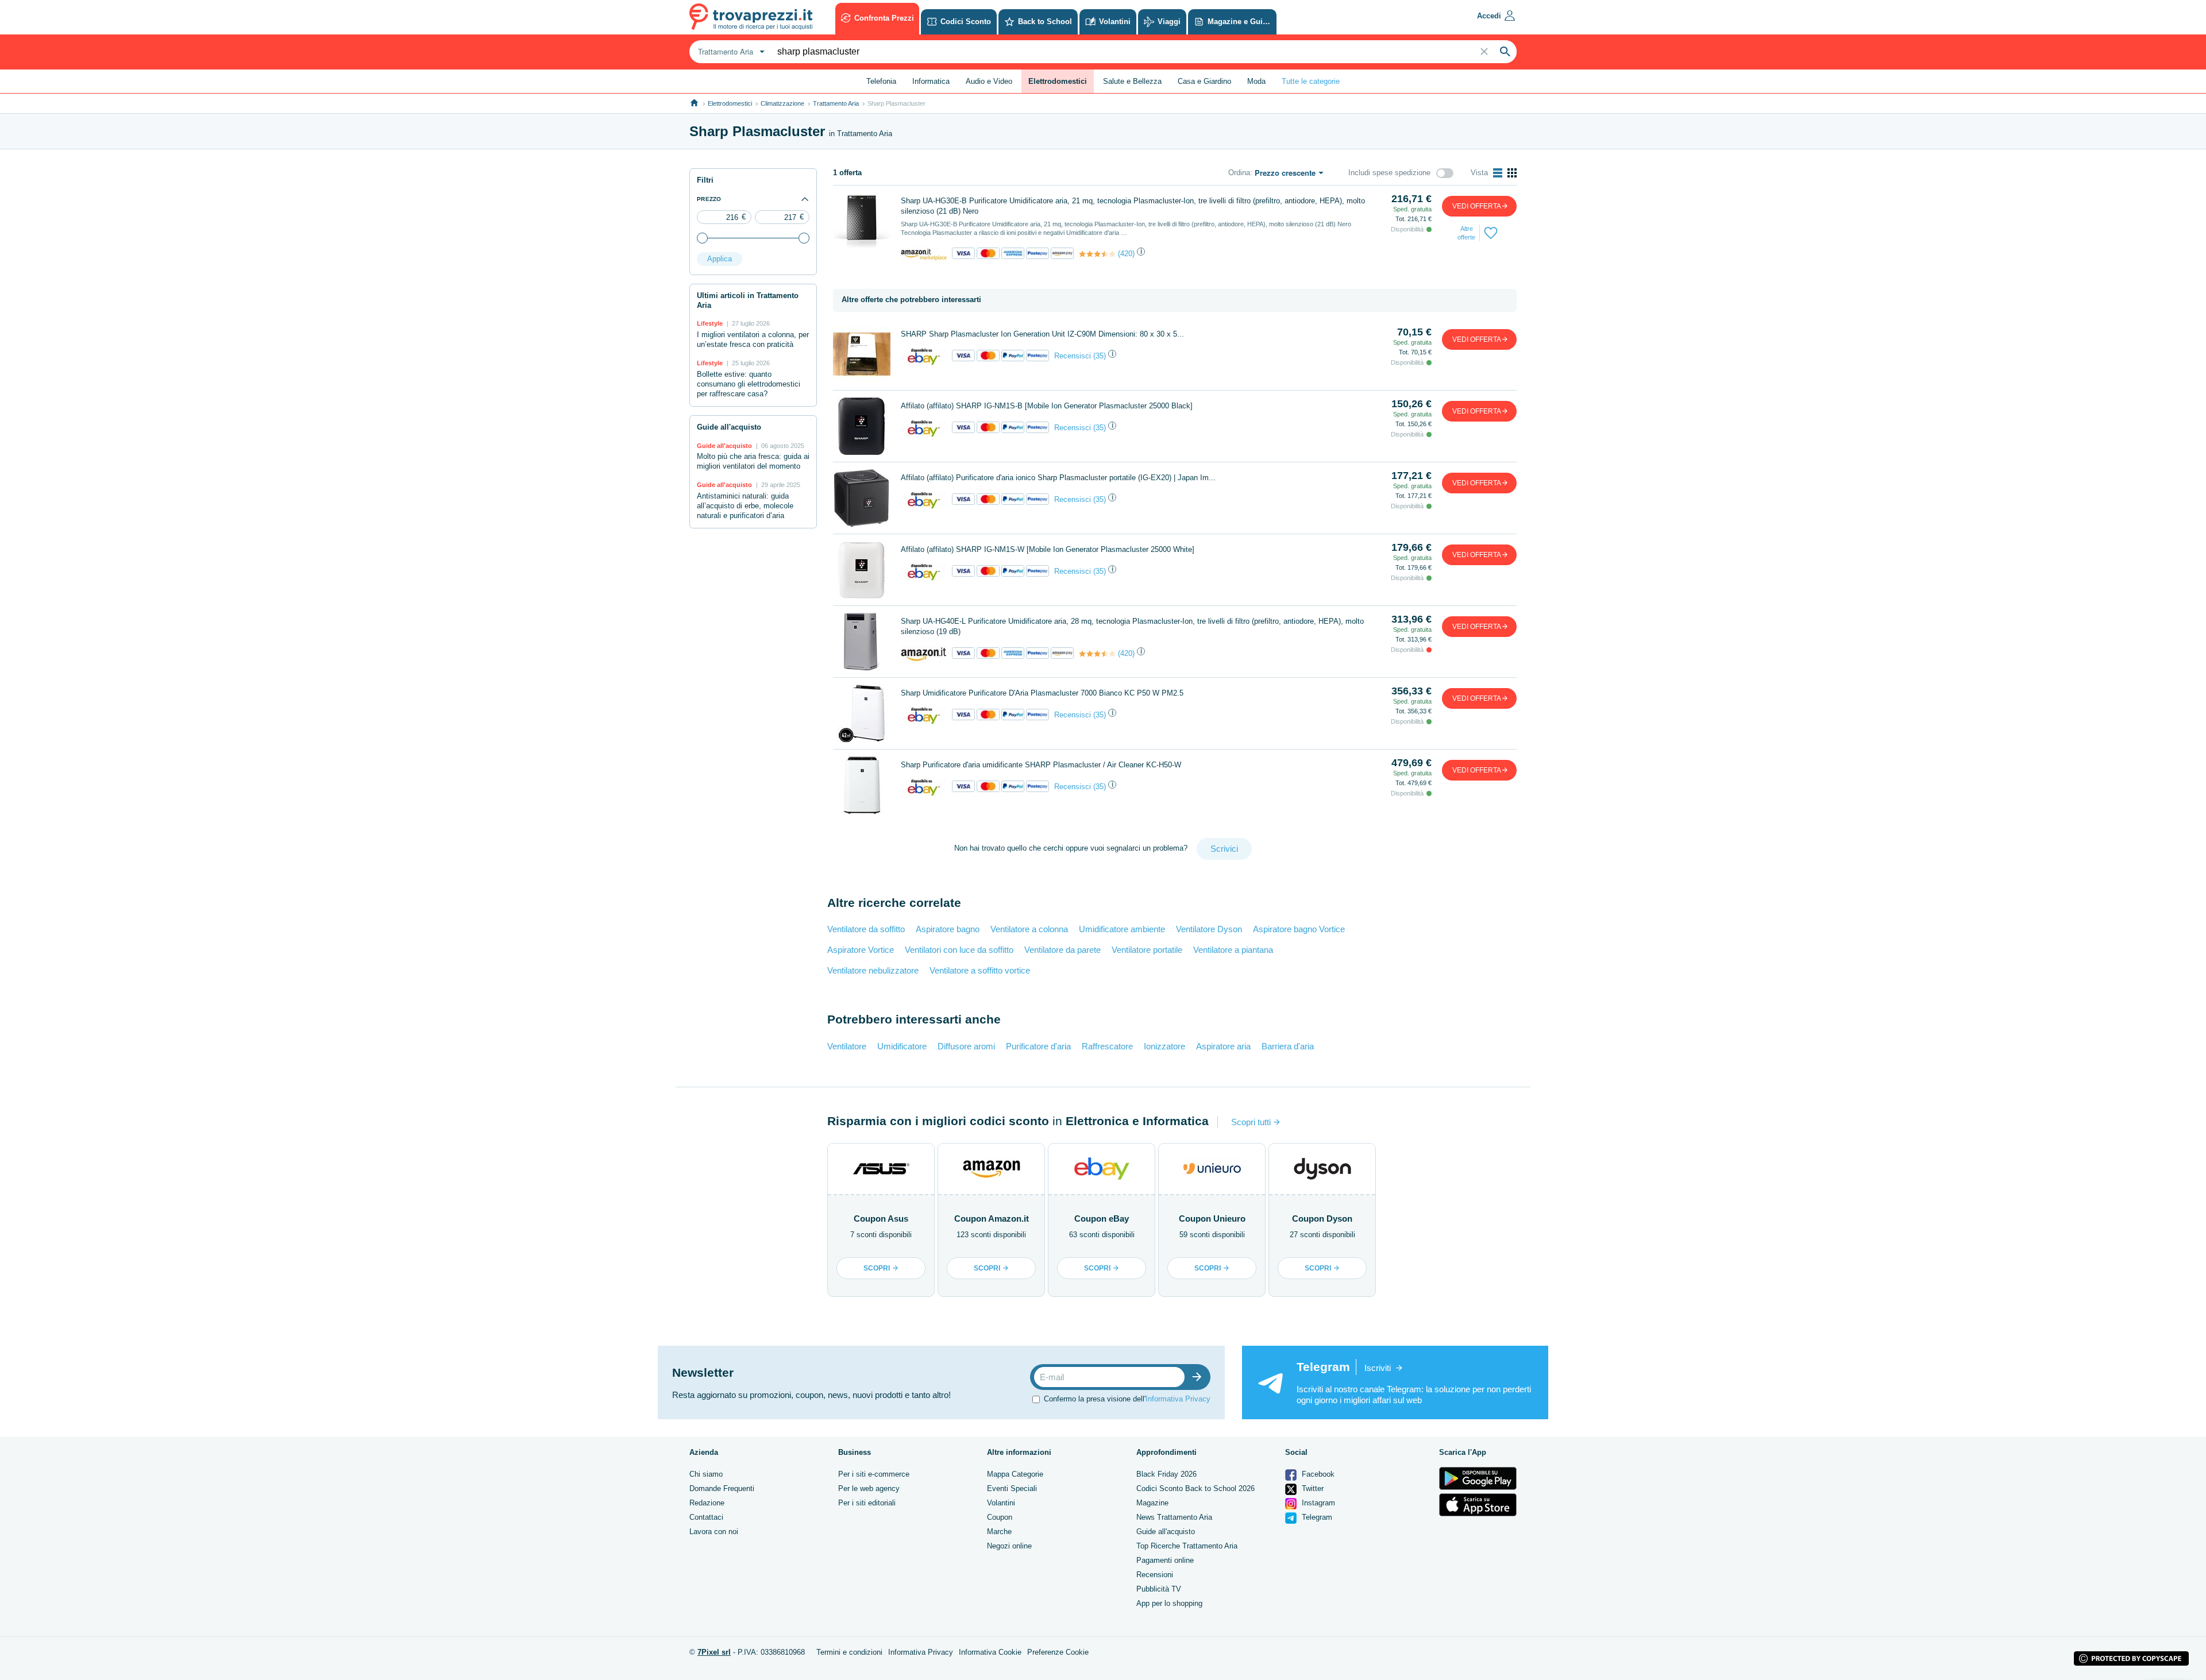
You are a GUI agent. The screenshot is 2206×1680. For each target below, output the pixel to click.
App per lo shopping (1169, 1603)
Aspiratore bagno (948, 929)
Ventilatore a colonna (1029, 929)
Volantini (1001, 1503)
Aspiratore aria (1223, 1046)
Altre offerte (1466, 233)
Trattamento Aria (836, 103)
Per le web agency (869, 1488)
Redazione (707, 1503)
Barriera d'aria (1288, 1046)
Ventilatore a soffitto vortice (980, 970)
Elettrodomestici (730, 103)
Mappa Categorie (1015, 1474)
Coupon (1000, 1517)
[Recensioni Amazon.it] (1097, 254)
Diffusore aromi (966, 1046)
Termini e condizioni (849, 1652)
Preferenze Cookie (1058, 1652)
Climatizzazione (782, 103)
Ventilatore (847, 1046)
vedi (1477, 206)
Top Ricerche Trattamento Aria (1187, 1546)
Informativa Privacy (1178, 1399)
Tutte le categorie (1311, 81)
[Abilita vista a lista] (1498, 173)
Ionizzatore (1164, 1046)
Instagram (1317, 1503)
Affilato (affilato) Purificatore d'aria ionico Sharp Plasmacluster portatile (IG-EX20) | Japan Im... (1058, 478)
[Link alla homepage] (694, 103)
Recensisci (1073, 356)
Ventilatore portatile (1147, 950)
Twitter (1312, 1488)
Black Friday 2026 (1166, 1474)
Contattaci (706, 1517)
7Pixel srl (714, 1652)
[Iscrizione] (1200, 1377)
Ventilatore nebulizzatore (873, 970)
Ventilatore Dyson (1209, 929)
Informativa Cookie (990, 1652)
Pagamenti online (1165, 1560)
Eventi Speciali (1012, 1488)
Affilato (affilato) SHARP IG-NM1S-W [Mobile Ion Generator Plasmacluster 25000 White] (1048, 549)
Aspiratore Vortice (861, 950)
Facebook (1317, 1474)
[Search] (1505, 52)
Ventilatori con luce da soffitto (959, 950)
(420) (1126, 254)
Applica (720, 259)
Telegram (1316, 1517)
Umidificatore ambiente (1122, 929)
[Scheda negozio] (924, 254)
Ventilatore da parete (1062, 950)
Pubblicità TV (1159, 1589)
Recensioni (1155, 1575)
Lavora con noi (714, 1532)
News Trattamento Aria (1174, 1517)
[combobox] (730, 52)
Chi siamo (706, 1474)
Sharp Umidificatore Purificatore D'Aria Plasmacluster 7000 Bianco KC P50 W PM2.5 (1042, 693)
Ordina (1239, 173)
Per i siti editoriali (867, 1503)
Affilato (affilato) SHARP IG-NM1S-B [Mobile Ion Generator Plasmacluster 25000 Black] (1047, 406)
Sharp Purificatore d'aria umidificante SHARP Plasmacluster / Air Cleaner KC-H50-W (1041, 765)
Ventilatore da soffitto (866, 929)
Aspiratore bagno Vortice (1299, 929)
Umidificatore (902, 1046)
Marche (999, 1532)
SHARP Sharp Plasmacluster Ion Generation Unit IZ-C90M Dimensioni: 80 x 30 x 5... (1042, 334)
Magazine (1152, 1503)
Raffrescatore (1107, 1046)
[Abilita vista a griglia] (1512, 173)
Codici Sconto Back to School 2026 (1195, 1488)
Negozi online (1009, 1546)
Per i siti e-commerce (874, 1474)
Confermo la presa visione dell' (1127, 1399)
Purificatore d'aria (1038, 1046)
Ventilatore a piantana (1233, 950)
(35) (1100, 356)
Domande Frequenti (722, 1488)
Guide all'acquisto (1166, 1532)
